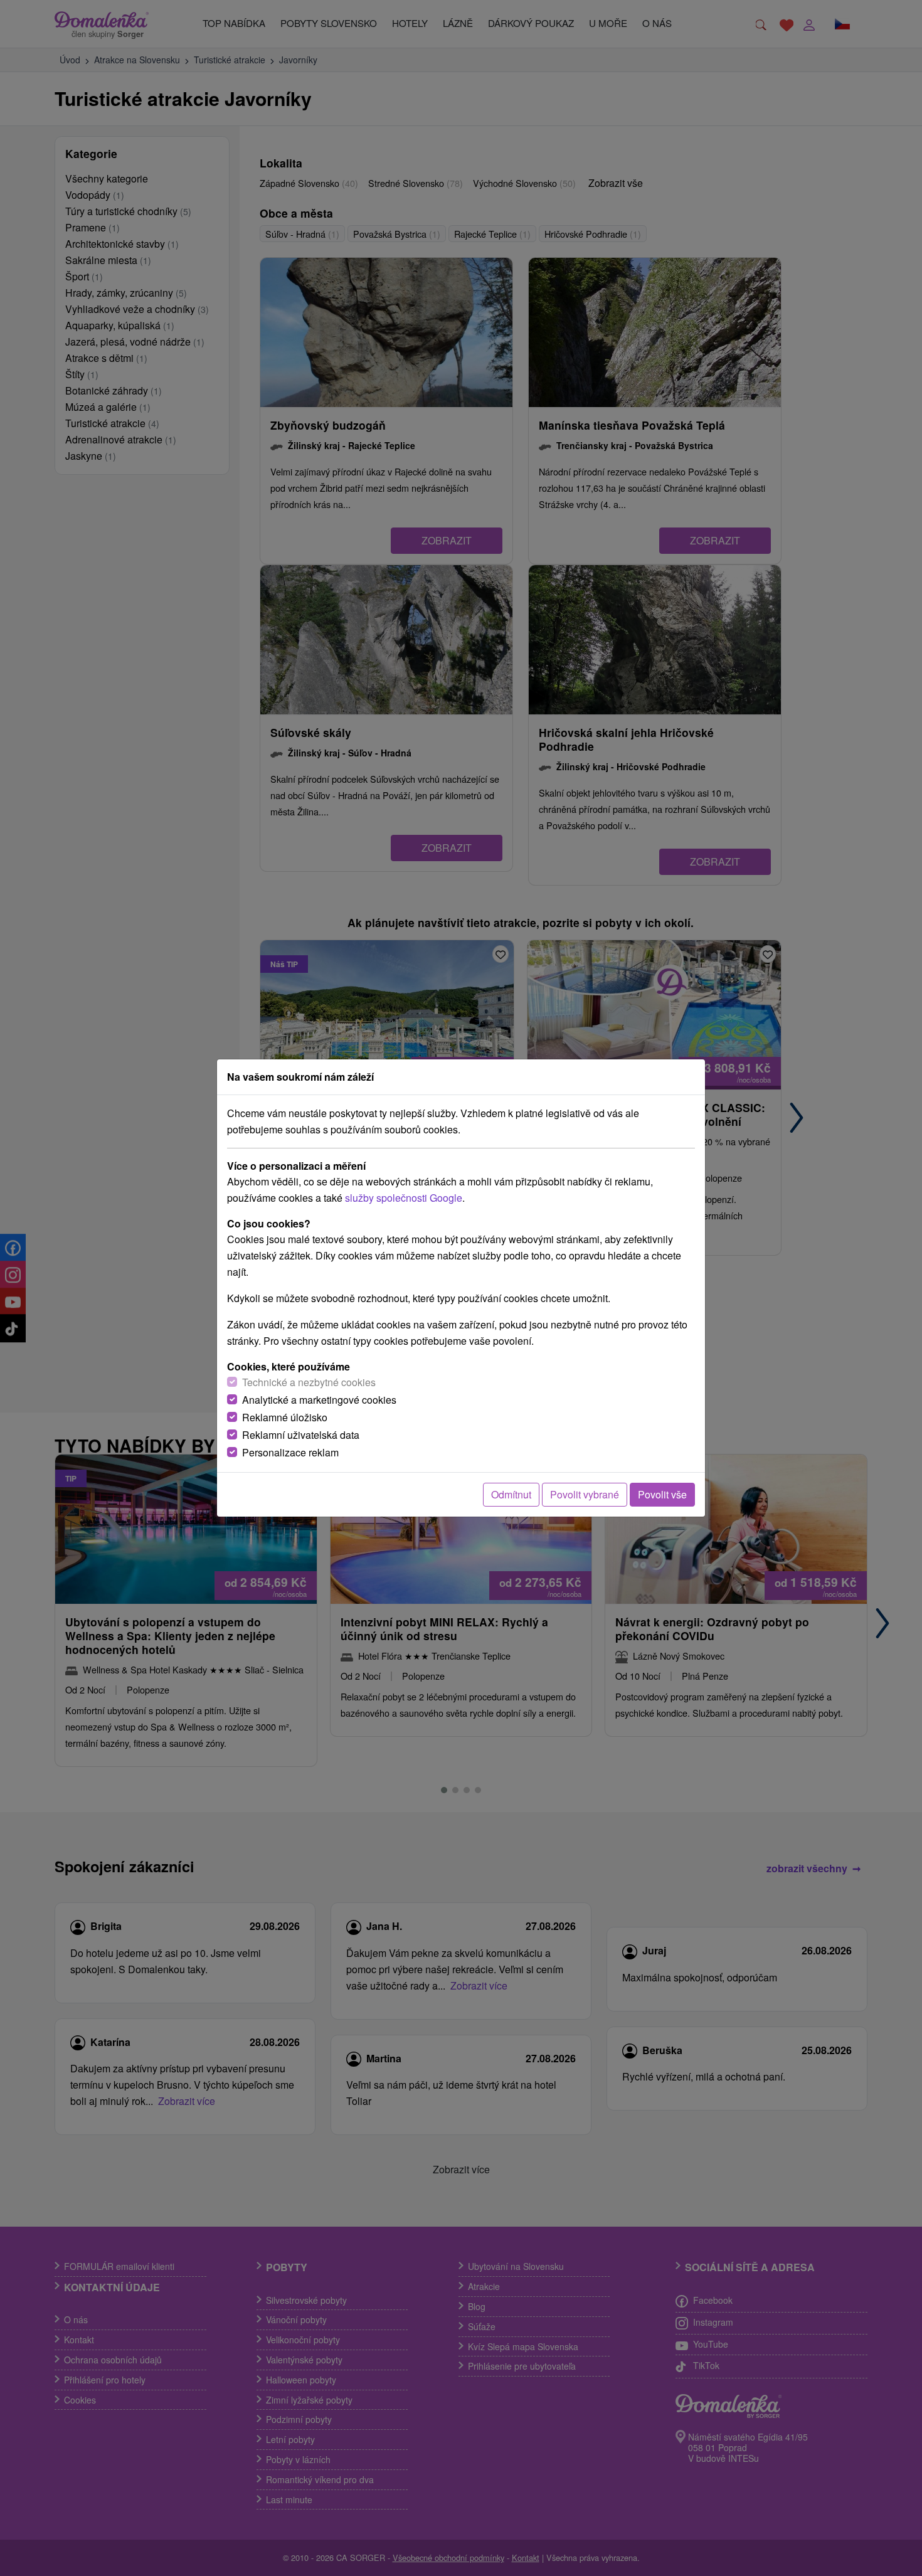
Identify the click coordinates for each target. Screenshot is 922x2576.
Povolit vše (662, 1494)
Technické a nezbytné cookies (309, 1382)
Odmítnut (511, 1494)
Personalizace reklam (290, 1452)
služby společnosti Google (404, 1198)
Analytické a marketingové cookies (319, 1400)
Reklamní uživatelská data (301, 1435)
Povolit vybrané (585, 1494)
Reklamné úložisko (285, 1417)
